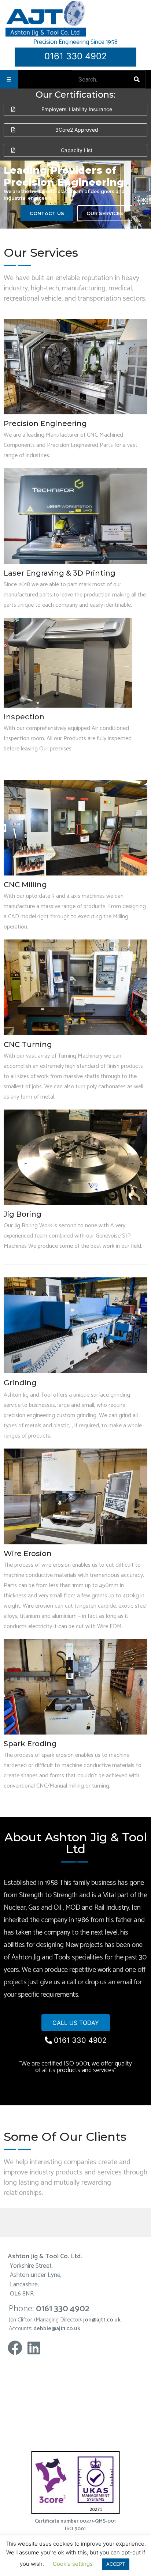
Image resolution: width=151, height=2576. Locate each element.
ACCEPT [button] (116, 2564)
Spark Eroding (30, 1744)
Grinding (20, 1383)
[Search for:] (103, 80)
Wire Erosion (28, 1553)
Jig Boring (23, 1214)
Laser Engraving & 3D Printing (60, 573)
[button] (75, 109)
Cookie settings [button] (73, 2564)
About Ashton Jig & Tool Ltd (76, 1843)
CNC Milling (25, 885)
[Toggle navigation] (9, 79)
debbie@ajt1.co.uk (57, 2329)
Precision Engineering (45, 423)
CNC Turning (28, 1044)
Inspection (24, 717)
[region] (75, 195)
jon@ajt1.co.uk (102, 2320)
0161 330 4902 (76, 56)
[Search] (138, 79)
